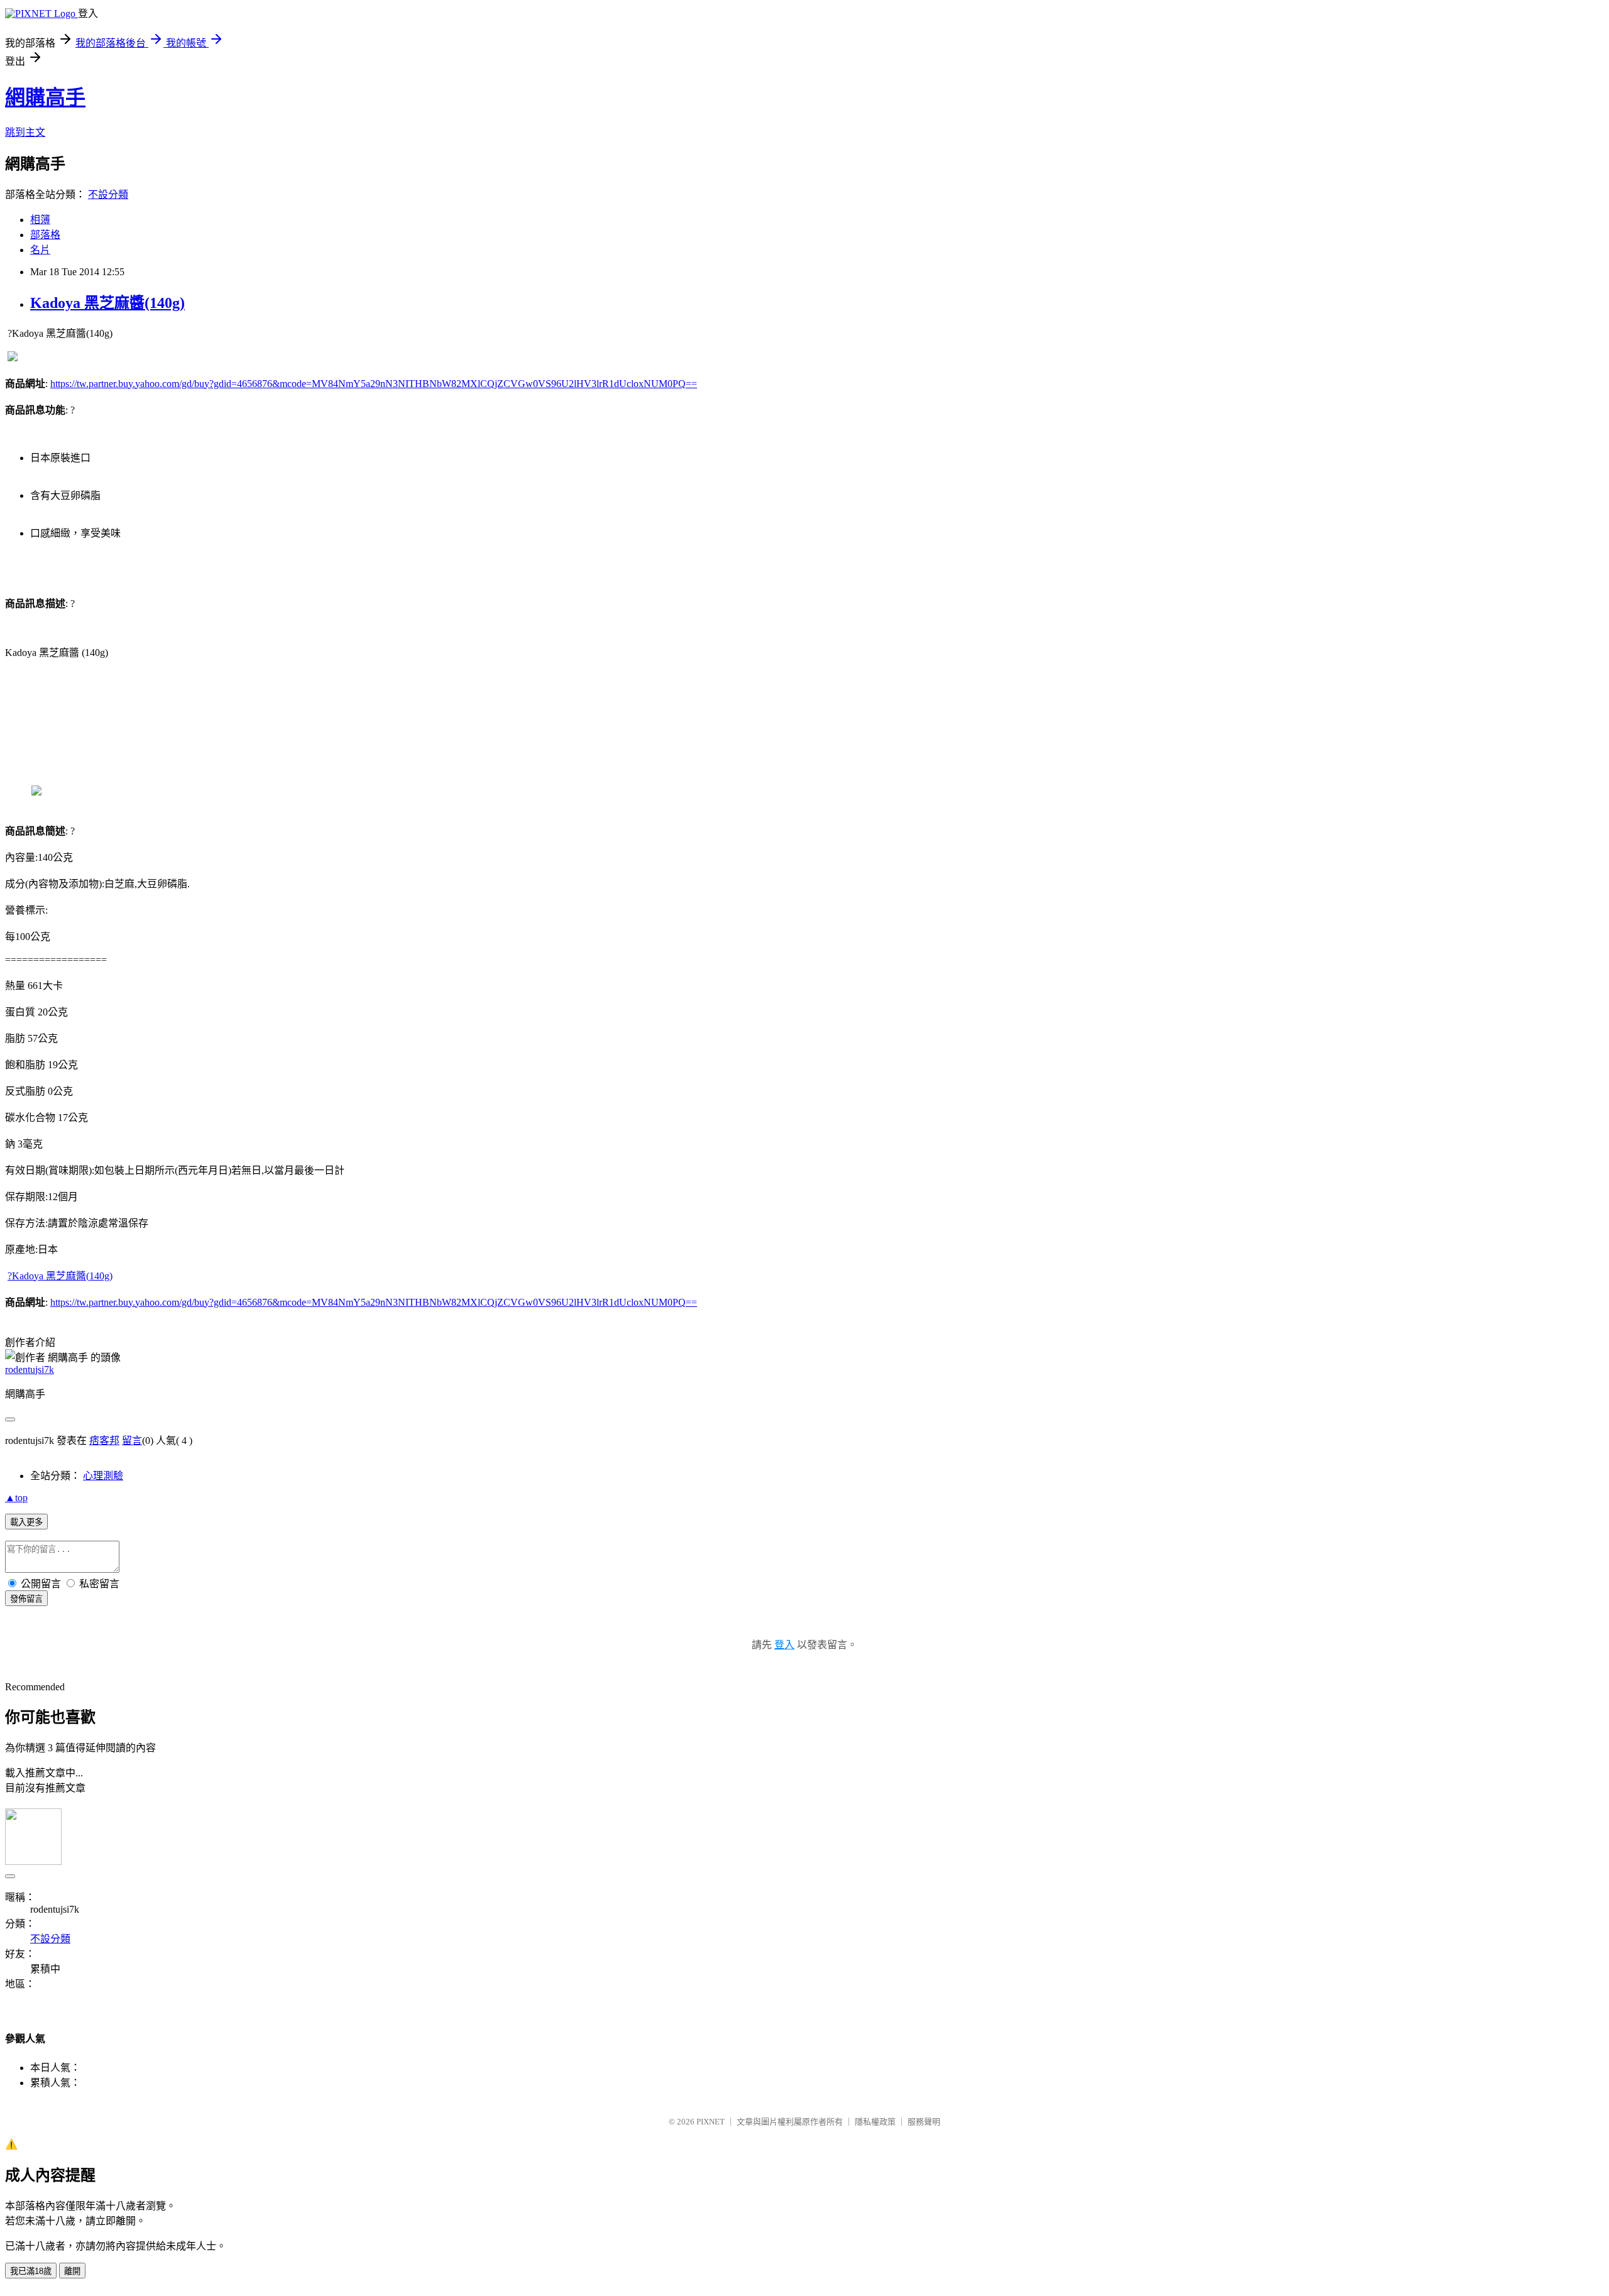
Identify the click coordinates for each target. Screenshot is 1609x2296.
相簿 (40, 220)
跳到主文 (25, 132)
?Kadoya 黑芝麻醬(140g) (60, 1276)
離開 (72, 2271)
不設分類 (108, 194)
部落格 (45, 235)
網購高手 (45, 97)
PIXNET (711, 2122)
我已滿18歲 (31, 2271)
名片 (40, 250)
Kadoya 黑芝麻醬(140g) (107, 303)
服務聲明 (924, 2122)
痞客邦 (104, 1440)
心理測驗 (103, 1476)
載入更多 (26, 1522)
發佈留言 (26, 1599)
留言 (132, 1440)
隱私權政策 (875, 2122)
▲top (16, 1498)
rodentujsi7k (30, 1369)
